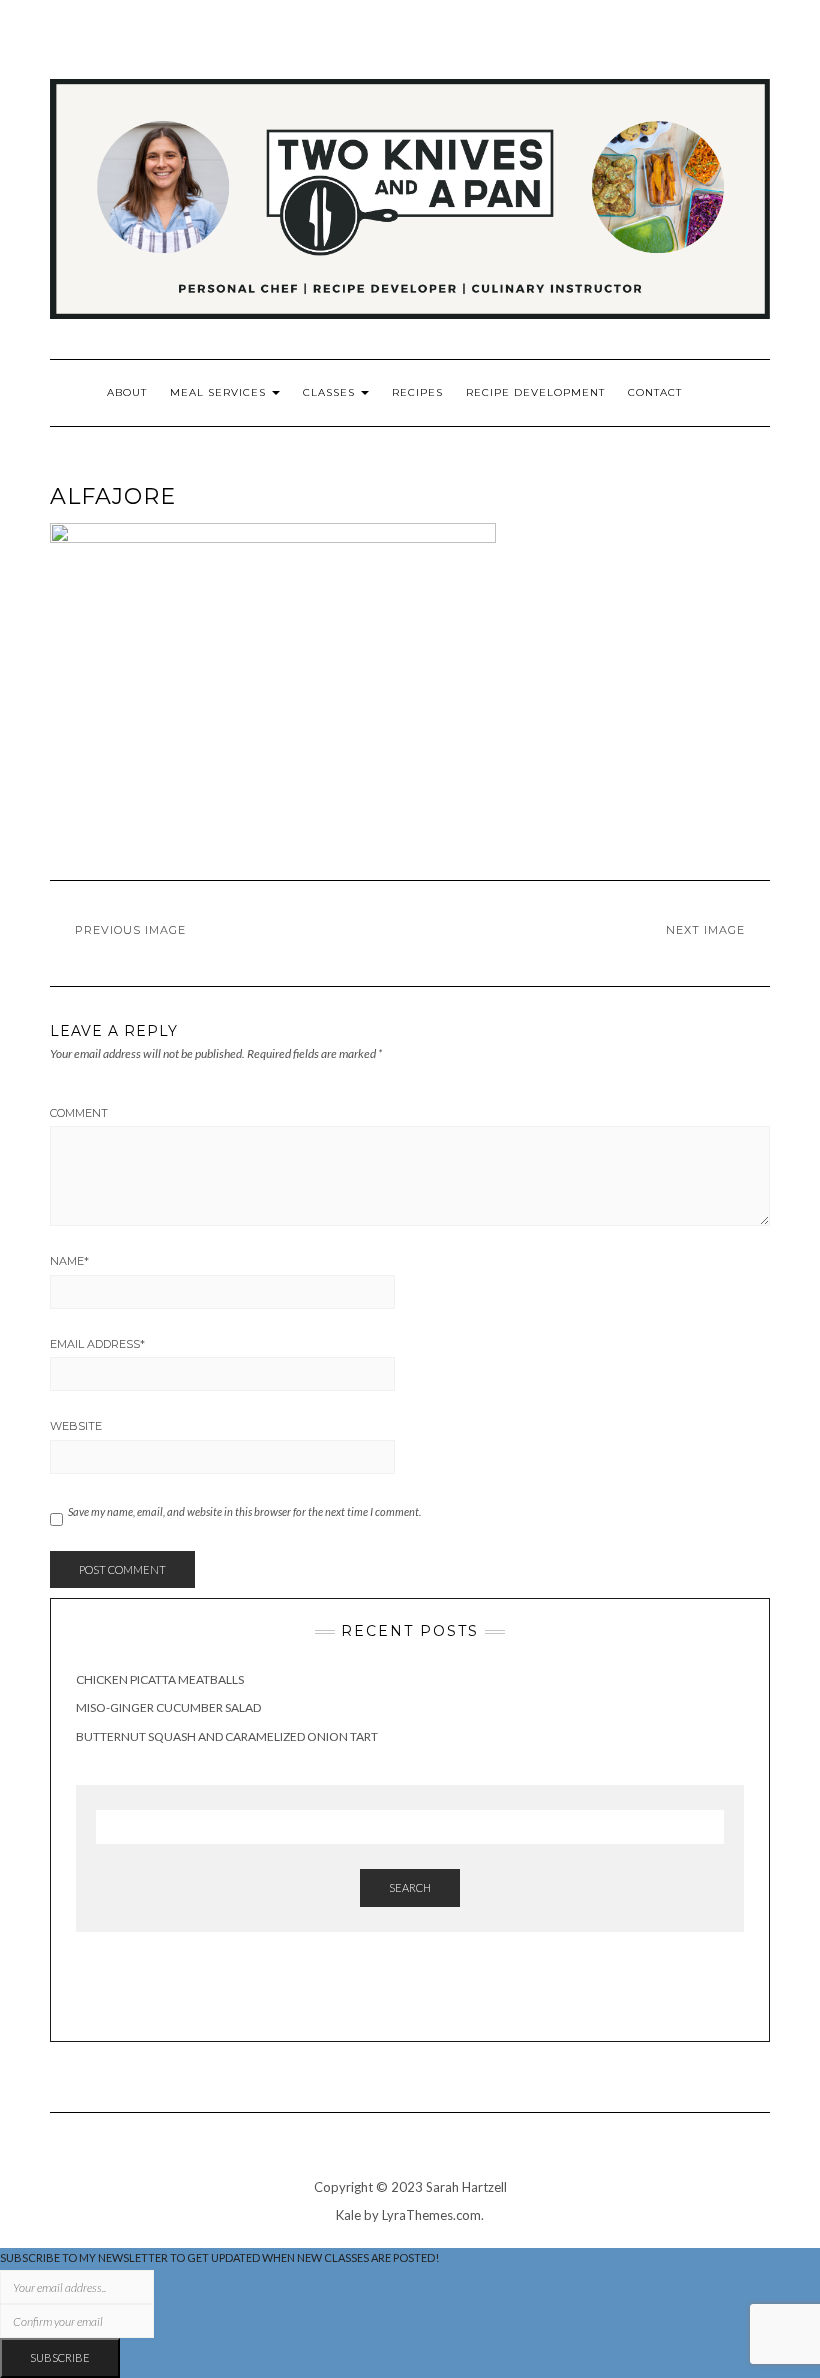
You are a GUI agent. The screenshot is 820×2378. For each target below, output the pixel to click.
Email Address (97, 1344)
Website (76, 1426)
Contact (655, 392)
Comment (79, 1113)
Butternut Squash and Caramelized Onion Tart (227, 1736)
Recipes (417, 392)
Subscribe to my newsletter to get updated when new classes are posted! (219, 2257)
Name (69, 1261)
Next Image (705, 930)
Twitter (757, 68)
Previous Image (130, 930)
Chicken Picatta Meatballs (160, 1679)
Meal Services (220, 392)
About (127, 392)
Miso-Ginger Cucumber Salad (168, 1707)
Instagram (673, 68)
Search (410, 1887)
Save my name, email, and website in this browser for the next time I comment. (244, 1511)
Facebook (701, 68)
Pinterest (729, 68)
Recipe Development (535, 392)
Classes (331, 392)
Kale (348, 2215)
